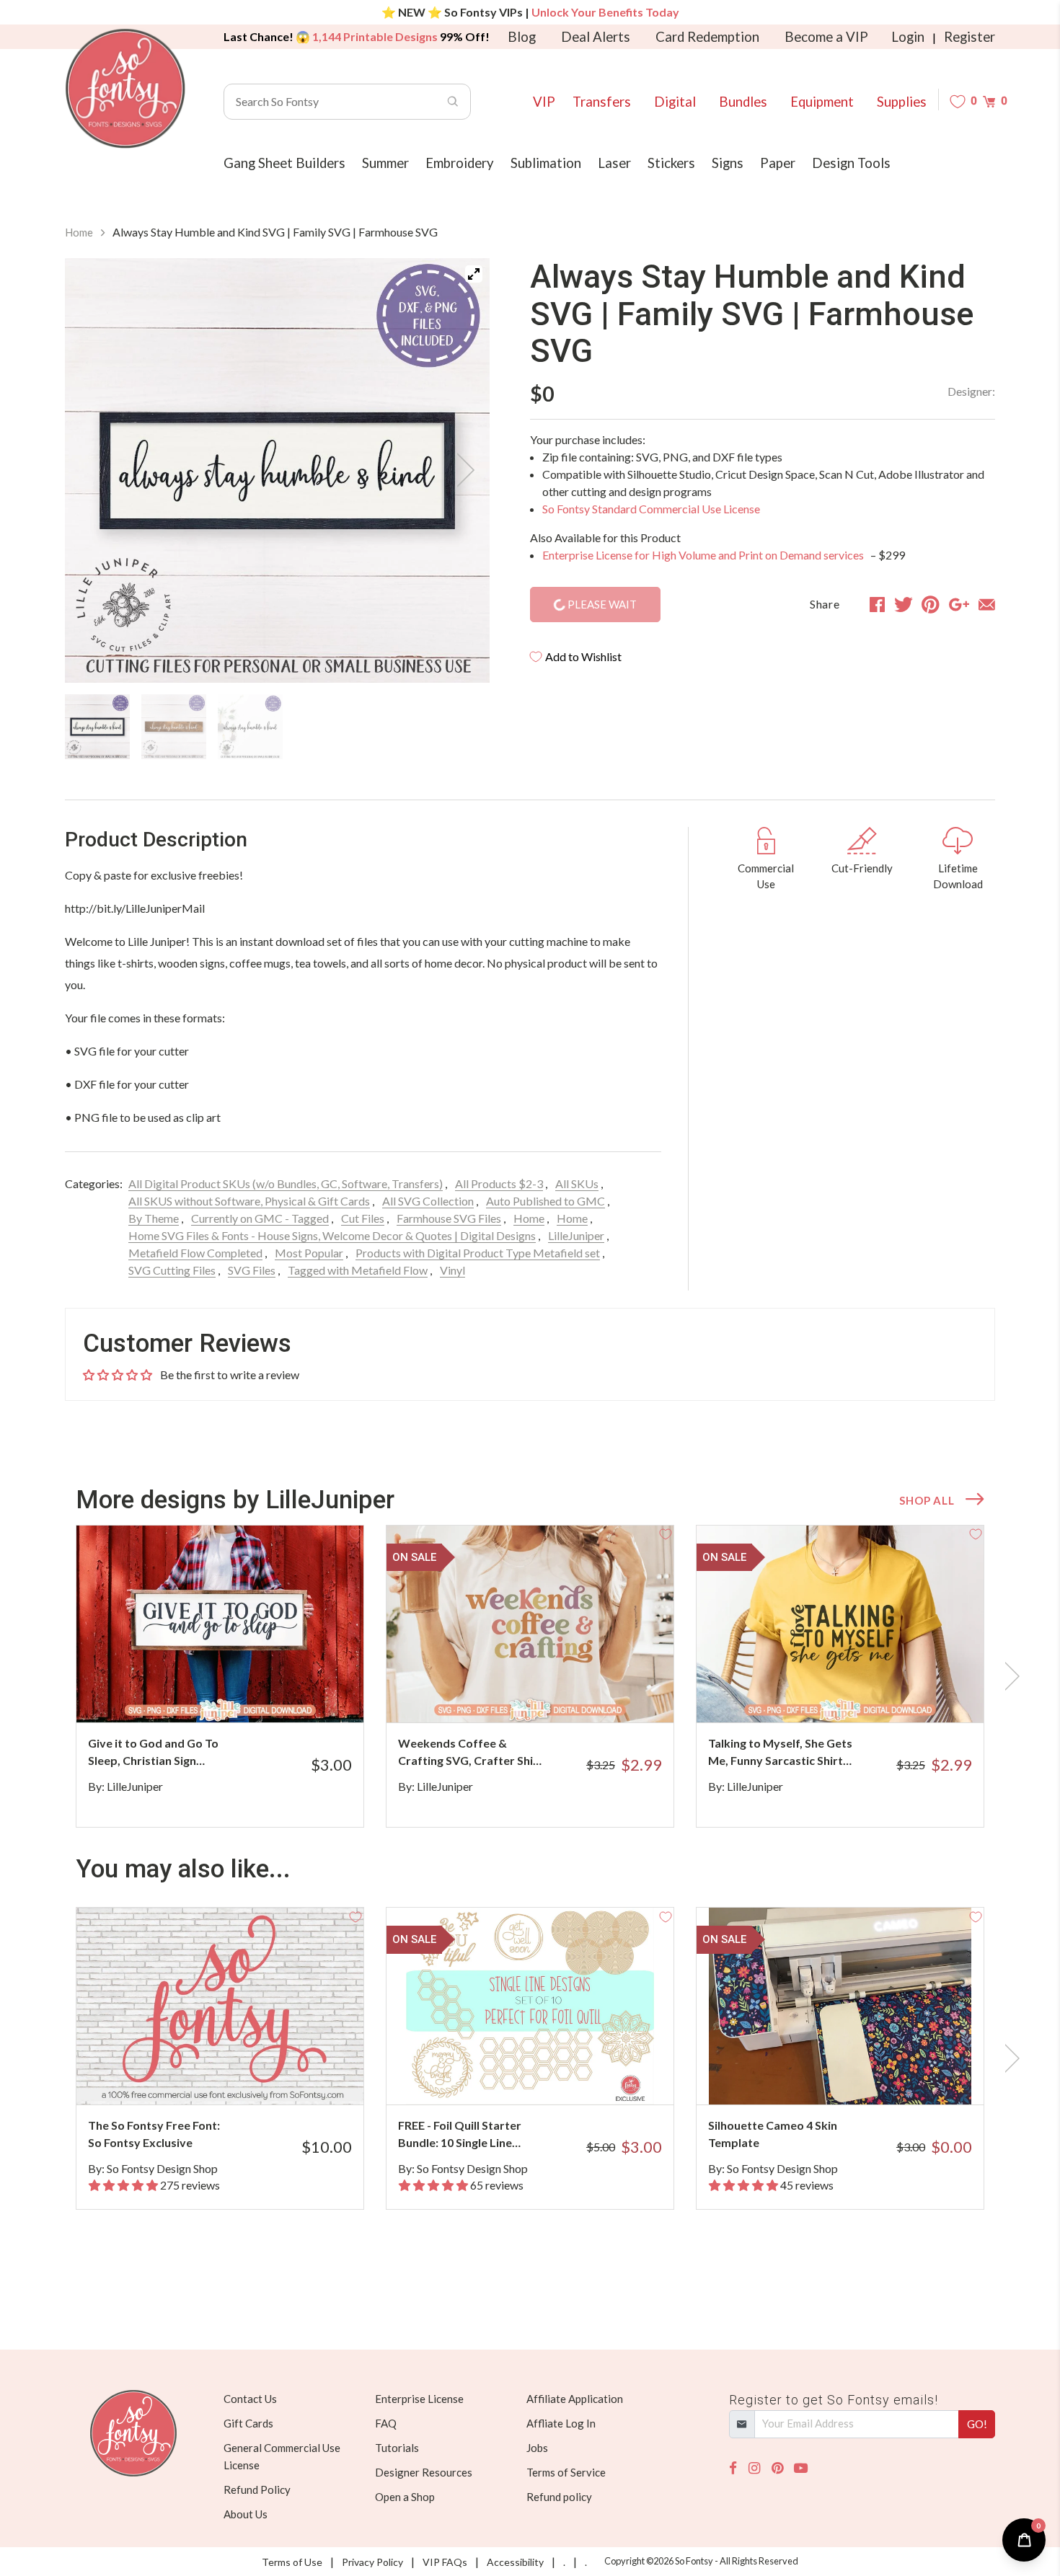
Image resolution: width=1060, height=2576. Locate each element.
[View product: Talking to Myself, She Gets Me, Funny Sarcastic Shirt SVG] (840, 1624)
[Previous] (94, 470)
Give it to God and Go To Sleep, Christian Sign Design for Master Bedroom (153, 1753)
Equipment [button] (822, 102)
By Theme (154, 1218)
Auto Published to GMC (546, 1201)
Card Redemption (707, 37)
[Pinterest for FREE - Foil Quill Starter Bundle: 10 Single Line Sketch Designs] (550, 2076)
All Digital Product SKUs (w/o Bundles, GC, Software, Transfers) (286, 1183)
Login (908, 37)
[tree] (277, 727)
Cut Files (363, 1218)
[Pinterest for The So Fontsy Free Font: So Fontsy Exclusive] (240, 2076)
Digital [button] (675, 102)
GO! (977, 2424)
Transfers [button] (602, 102)
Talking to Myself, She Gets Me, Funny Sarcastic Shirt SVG (780, 1753)
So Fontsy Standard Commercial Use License (651, 509)
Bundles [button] (743, 102)
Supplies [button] (902, 102)
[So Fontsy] (125, 89)
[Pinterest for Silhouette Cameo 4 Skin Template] (860, 2076)
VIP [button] (544, 102)
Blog (522, 37)
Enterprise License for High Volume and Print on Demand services (704, 555)
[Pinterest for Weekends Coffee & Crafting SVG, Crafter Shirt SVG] (550, 1694)
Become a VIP (826, 37)
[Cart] (989, 101)
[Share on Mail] (987, 604)
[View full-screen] (474, 274)
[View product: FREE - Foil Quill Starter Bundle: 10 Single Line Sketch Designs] (530, 2006)
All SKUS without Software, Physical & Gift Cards (249, 1201)
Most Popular (309, 1253)
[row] (530, 1676)
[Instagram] (754, 2468)
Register (970, 37)
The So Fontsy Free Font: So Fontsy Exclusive (154, 2134)
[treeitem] (97, 727)
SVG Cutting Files (172, 1270)
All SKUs (577, 1183)
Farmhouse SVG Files (449, 1218)
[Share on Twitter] (904, 604)
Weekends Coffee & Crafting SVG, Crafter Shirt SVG (471, 1753)
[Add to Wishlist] (355, 1533)
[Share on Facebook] (877, 604)
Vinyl (452, 1270)
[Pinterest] (777, 2468)
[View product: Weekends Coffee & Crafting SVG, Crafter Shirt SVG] (530, 1624)
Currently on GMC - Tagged (260, 1218)
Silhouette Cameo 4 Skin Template (773, 2134)
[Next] (461, 470)
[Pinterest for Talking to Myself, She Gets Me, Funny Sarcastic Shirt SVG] (860, 1694)
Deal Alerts (596, 37)
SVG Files (252, 1270)
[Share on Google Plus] (959, 604)
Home (79, 232)
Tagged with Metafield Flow (358, 1270)
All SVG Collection (428, 1201)
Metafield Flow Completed (195, 1253)
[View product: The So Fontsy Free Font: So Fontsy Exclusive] (220, 2006)
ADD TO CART (305, 1694)
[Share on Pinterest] (931, 604)
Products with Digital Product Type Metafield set (478, 1253)
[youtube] (801, 2468)
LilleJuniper (576, 1235)
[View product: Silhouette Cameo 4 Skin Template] (840, 2006)
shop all (927, 1500)
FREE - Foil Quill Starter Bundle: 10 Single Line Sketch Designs (460, 2135)
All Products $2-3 (499, 1183)
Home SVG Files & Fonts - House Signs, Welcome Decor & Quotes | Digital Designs (332, 1235)
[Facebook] (733, 2468)
